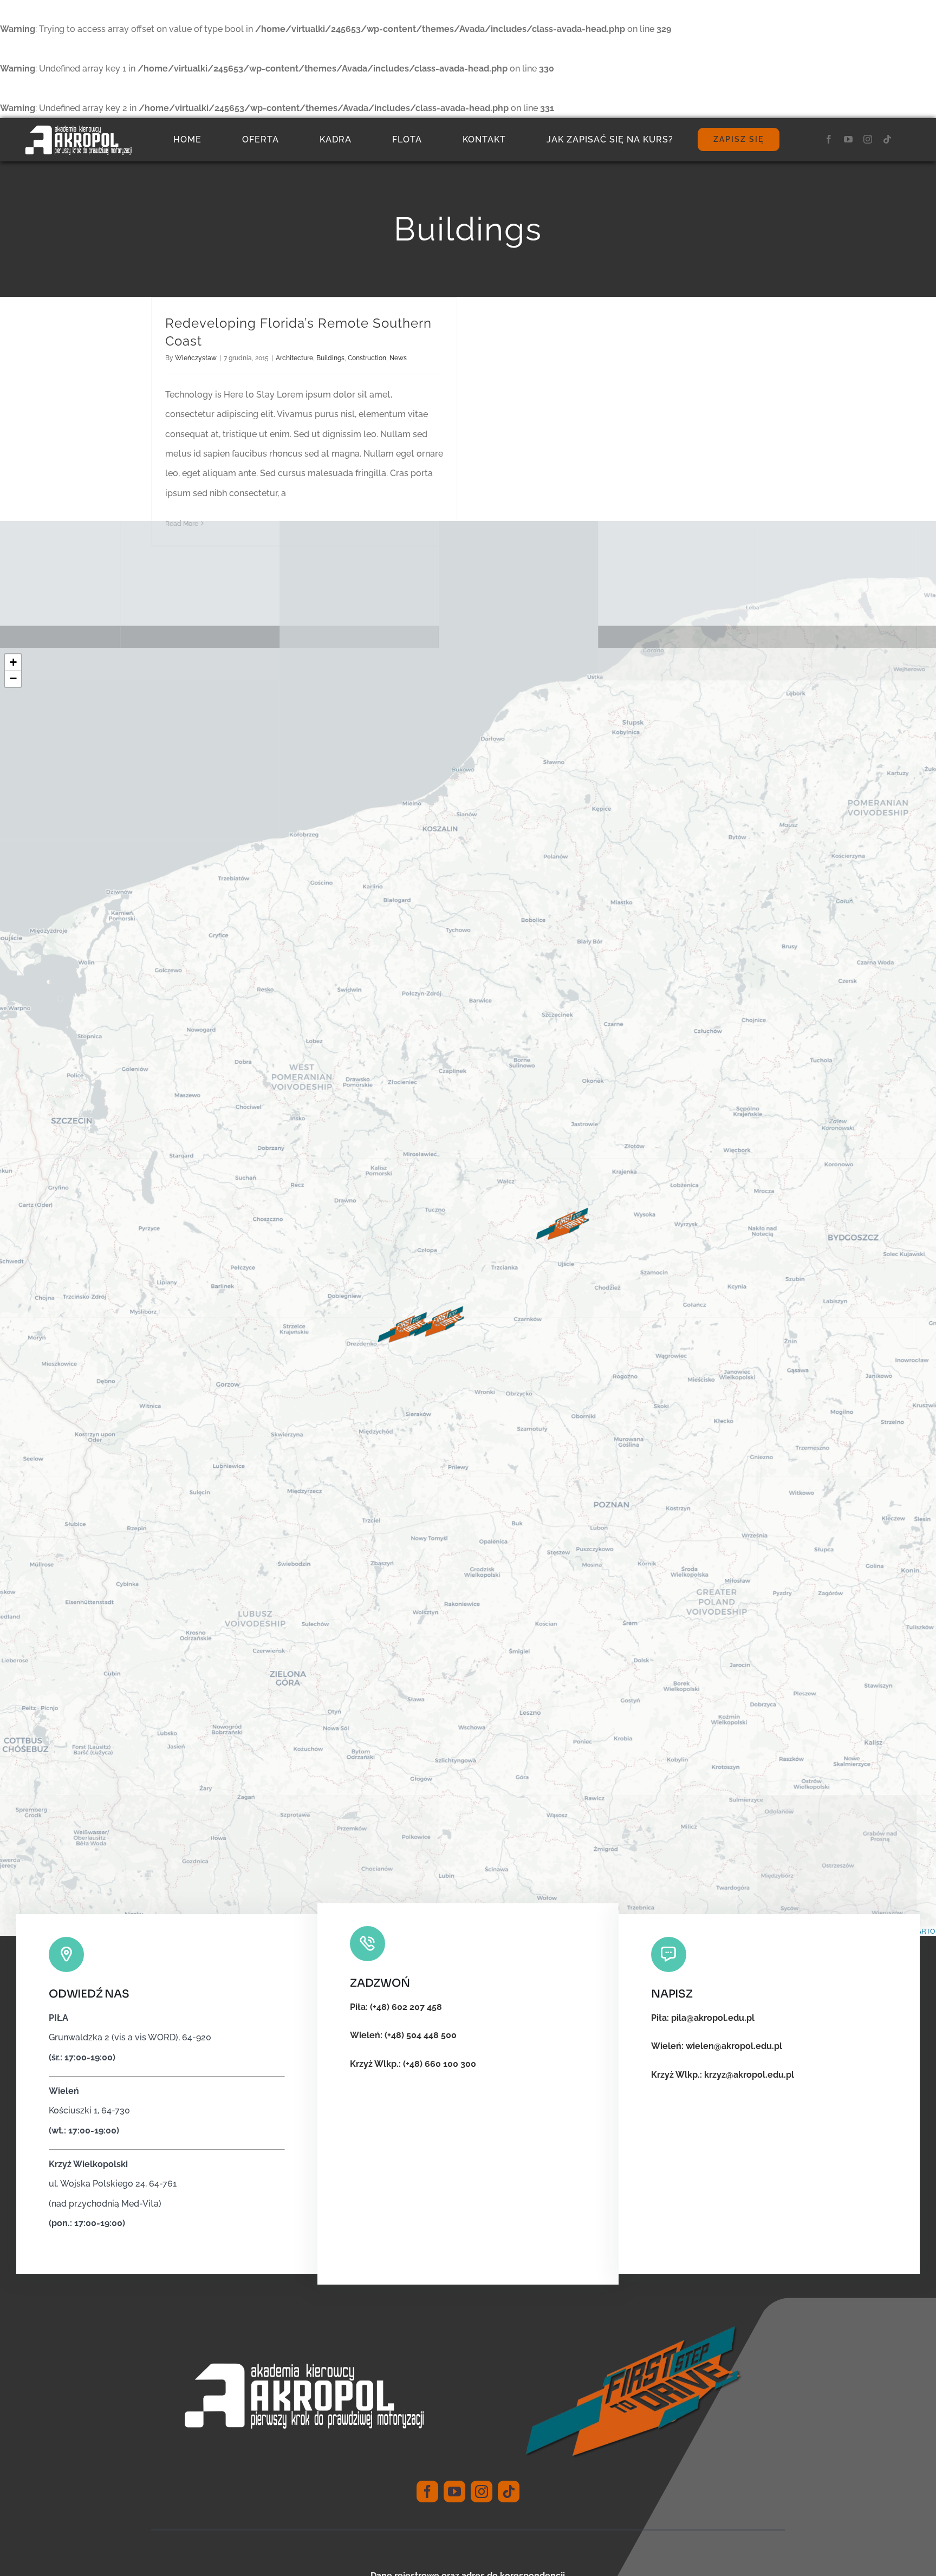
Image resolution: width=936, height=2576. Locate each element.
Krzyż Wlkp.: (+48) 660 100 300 (413, 2064)
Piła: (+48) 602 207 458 (396, 2007)
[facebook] (829, 139)
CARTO (924, 1931)
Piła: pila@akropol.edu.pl (703, 2018)
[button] (563, 1225)
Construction (367, 358)
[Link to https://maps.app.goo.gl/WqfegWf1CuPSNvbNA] (66, 1954)
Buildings (330, 358)
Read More (182, 524)
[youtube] (848, 139)
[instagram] (868, 139)
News (398, 358)
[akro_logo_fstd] (78, 129)
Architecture (294, 358)
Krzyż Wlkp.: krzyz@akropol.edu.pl (723, 2075)
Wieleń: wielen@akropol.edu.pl (717, 2046)
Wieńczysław (196, 358)
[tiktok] (887, 139)
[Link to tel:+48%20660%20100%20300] (368, 1944)
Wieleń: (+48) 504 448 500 (403, 2035)
